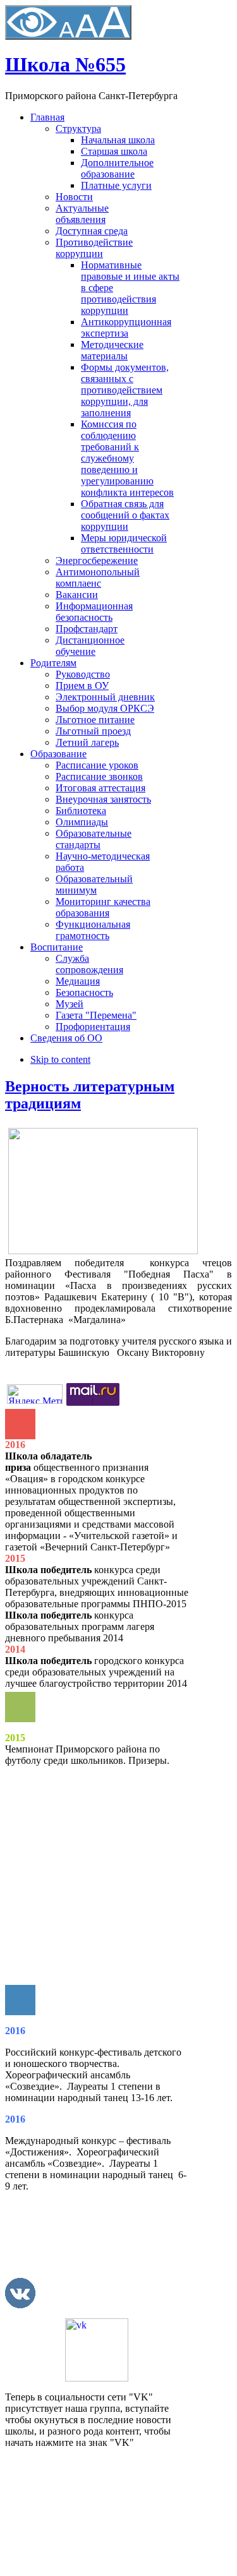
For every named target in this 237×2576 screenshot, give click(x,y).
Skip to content (60, 1059)
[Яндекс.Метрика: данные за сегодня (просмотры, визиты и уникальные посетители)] (35, 1394)
